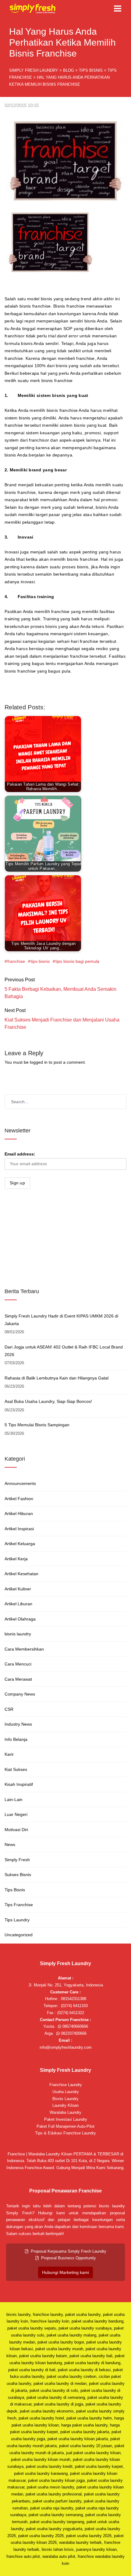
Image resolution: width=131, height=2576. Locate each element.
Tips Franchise (19, 1905)
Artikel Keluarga (20, 1544)
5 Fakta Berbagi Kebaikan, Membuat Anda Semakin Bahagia (60, 993)
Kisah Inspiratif (19, 1784)
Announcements (20, 1483)
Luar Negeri (16, 1814)
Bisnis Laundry (65, 2099)
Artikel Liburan (18, 1604)
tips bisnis (40, 961)
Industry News (18, 1724)
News (10, 1844)
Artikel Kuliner (18, 1589)
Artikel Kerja (16, 1559)
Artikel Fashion (19, 1499)
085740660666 (75, 2026)
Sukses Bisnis (18, 1875)
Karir (9, 1754)
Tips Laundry (17, 1920)
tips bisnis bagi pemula (77, 961)
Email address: (20, 1154)
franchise (16, 961)
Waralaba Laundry (65, 2112)
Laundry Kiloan (65, 2105)
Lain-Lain (14, 1799)
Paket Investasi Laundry (66, 2119)
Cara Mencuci (18, 1664)
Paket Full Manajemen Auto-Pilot (65, 2126)
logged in (39, 1062)
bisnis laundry (18, 1634)
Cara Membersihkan (24, 1649)
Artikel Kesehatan (21, 1574)
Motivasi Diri (16, 1830)
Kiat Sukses (16, 1769)
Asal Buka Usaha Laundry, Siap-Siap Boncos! (48, 1401)
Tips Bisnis (15, 1890)
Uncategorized (19, 1935)
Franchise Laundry (66, 2085)
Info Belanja (16, 1739)
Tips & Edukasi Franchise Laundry (65, 2133)
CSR (9, 1709)
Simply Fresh (17, 1860)
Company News (20, 1694)
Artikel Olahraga (20, 1619)
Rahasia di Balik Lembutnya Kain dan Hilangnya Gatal (57, 1378)
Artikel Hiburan (19, 1514)
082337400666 (73, 2033)
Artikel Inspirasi (19, 1529)
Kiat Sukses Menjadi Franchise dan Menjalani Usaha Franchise (62, 1023)
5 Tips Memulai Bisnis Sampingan (37, 1425)
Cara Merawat (18, 1679)
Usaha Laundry (66, 2092)
